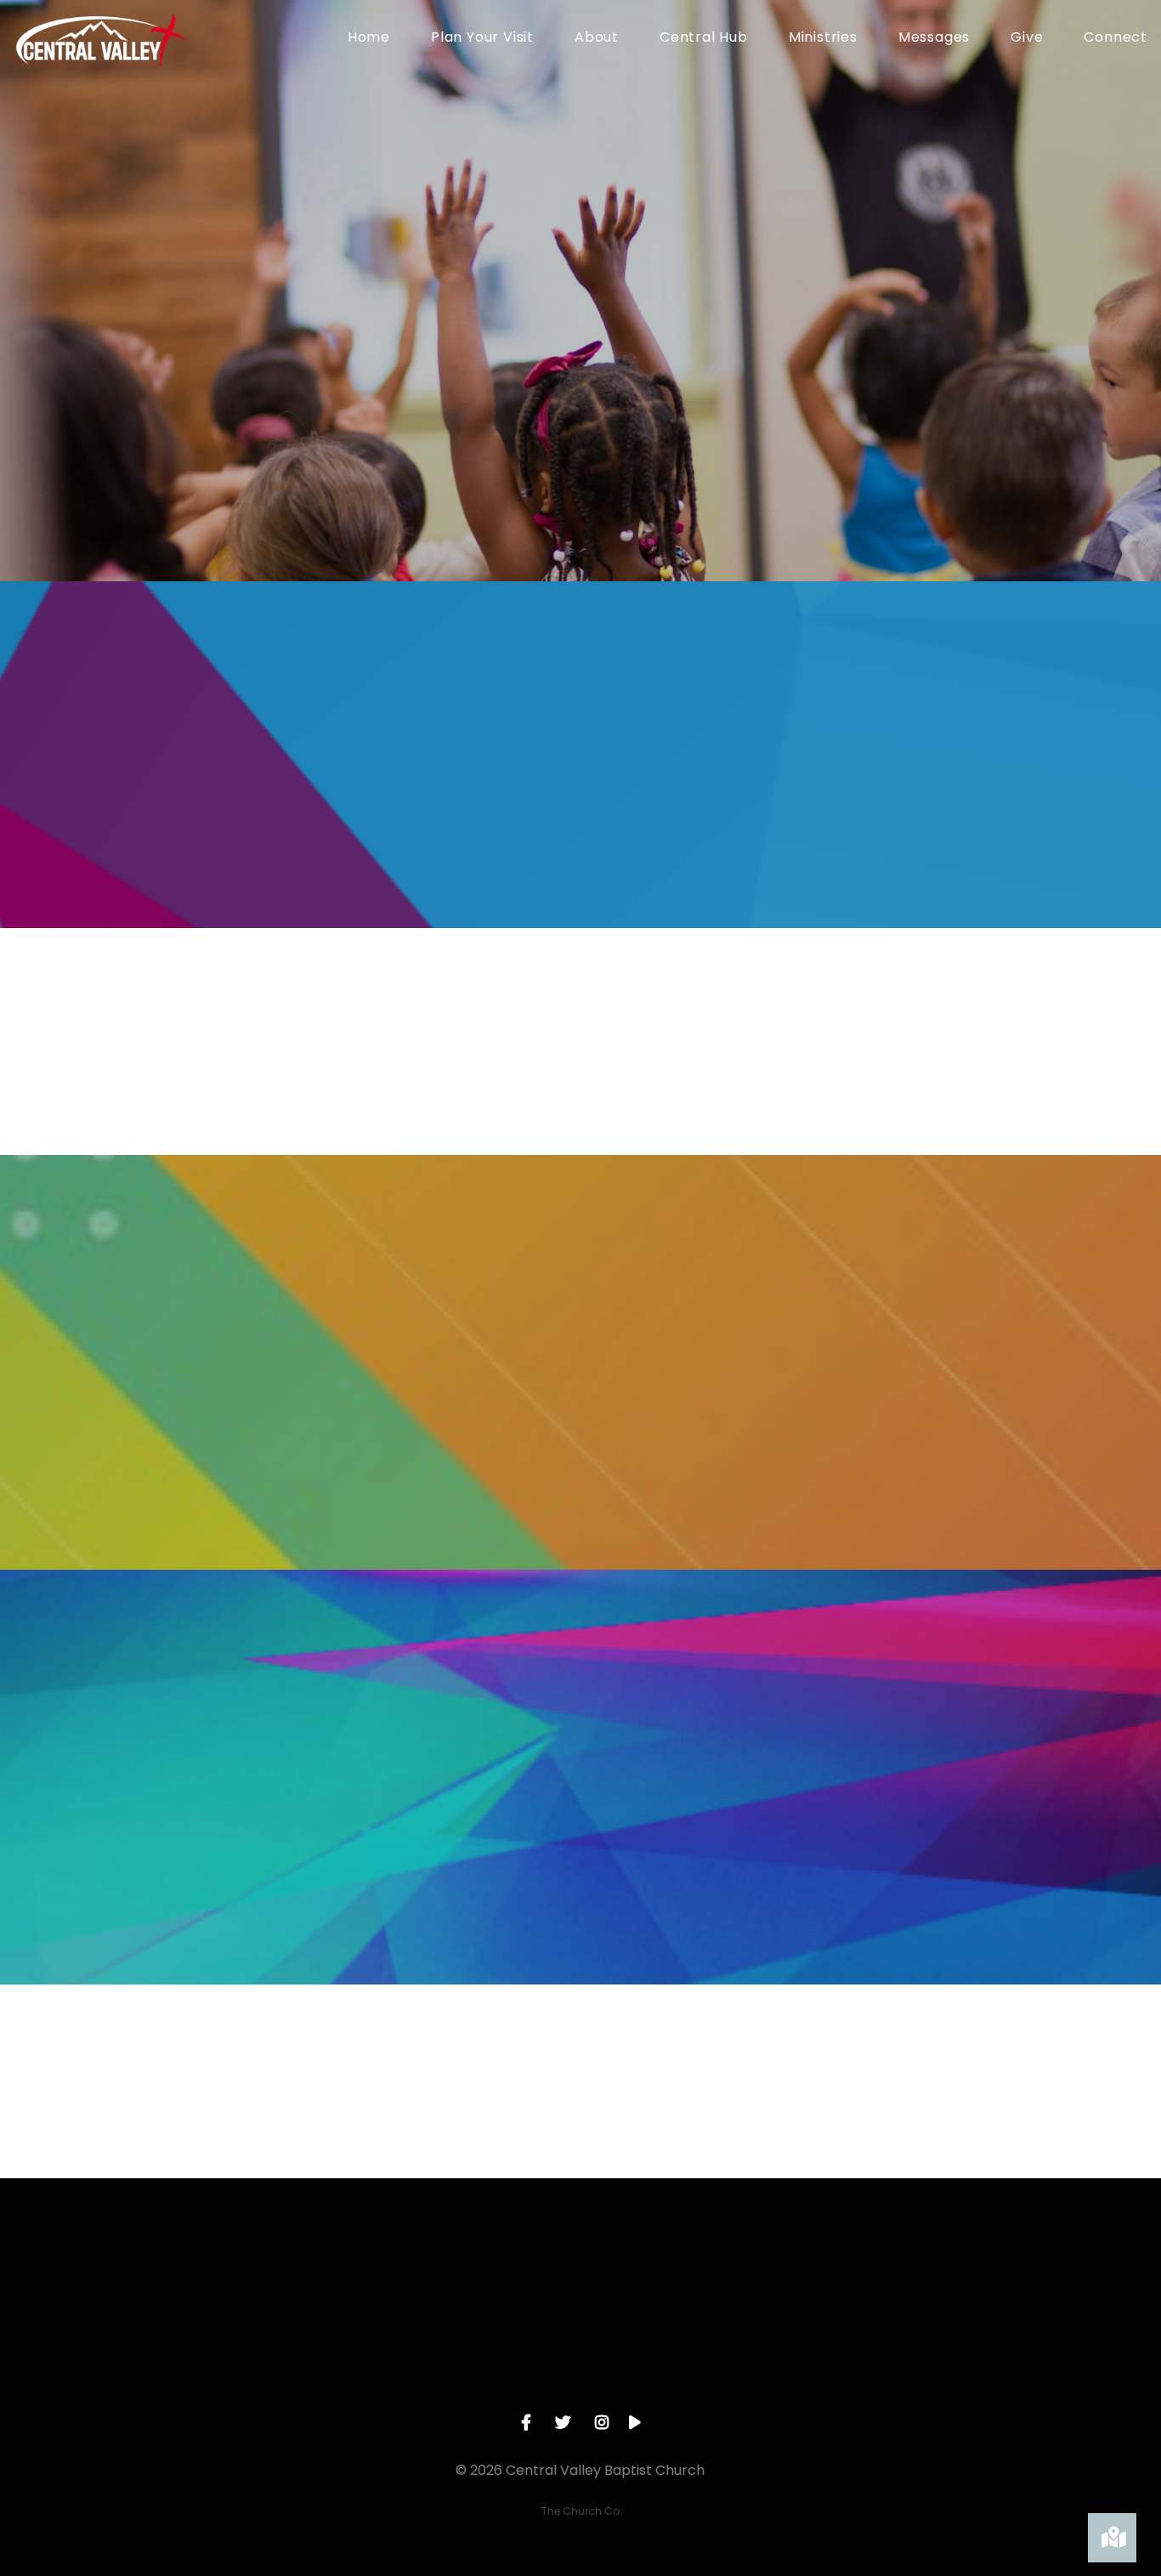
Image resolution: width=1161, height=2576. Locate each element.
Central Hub (704, 39)
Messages (934, 39)
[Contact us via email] (216, 2272)
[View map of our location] (702, 2272)
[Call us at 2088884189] (459, 2272)
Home (369, 39)
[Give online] (945, 2272)
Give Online (945, 2367)
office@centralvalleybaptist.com (216, 2367)
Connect (1116, 39)
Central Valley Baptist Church (702, 2367)
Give (1027, 39)
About (597, 39)
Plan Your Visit (482, 39)
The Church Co (580, 2511)
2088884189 (459, 2367)
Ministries (823, 39)
